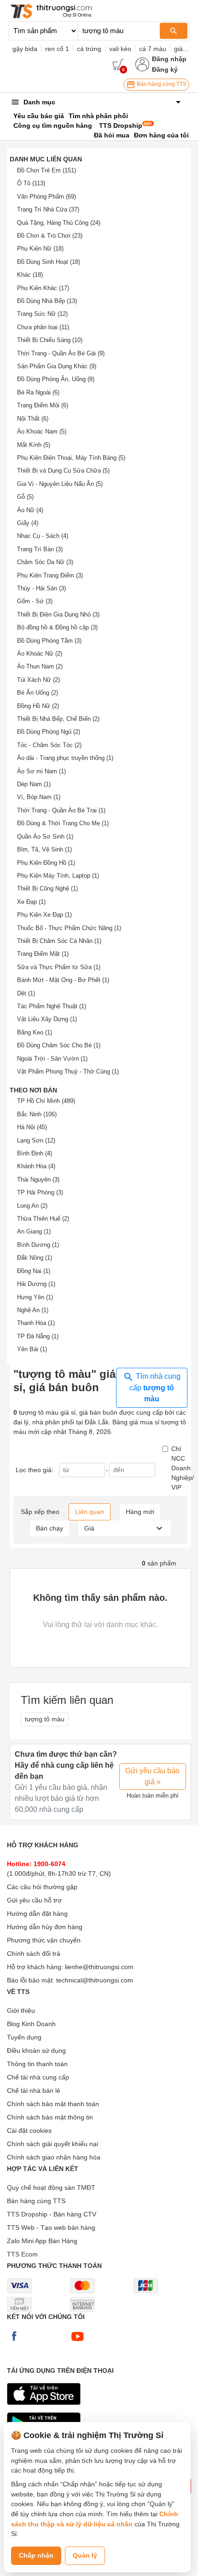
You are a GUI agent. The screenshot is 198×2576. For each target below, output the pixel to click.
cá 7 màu (153, 49)
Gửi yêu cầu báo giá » (152, 1776)
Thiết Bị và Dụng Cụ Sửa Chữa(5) (63, 471)
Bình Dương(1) (38, 1245)
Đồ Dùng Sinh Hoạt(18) (49, 262)
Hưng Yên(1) (35, 1297)
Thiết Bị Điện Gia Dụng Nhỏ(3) (58, 614)
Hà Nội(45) (32, 1127)
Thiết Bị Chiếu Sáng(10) (50, 340)
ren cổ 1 (57, 49)
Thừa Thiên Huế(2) (43, 1219)
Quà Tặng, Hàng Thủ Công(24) (59, 223)
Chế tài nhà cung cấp (38, 2077)
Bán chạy (49, 1528)
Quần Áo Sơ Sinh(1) (45, 837)
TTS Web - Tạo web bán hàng (51, 2228)
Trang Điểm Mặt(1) (43, 954)
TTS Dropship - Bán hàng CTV (52, 2214)
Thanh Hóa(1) (36, 1323)
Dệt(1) (26, 993)
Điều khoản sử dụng (36, 2051)
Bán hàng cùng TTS (161, 84)
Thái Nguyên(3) (38, 1179)
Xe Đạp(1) (31, 902)
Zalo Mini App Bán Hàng (42, 2241)
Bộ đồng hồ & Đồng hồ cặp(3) (57, 627)
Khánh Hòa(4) (36, 1166)
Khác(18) (30, 275)
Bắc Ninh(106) (37, 1114)
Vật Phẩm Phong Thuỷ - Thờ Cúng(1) (68, 1071)
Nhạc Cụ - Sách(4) (43, 536)
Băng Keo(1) (35, 1032)
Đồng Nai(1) (34, 1271)
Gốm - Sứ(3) (35, 601)
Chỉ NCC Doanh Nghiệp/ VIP (183, 1468)
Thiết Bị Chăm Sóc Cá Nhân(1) (59, 941)
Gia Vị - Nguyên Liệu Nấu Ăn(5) (60, 484)
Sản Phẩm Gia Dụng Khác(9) (57, 366)
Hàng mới (140, 1512)
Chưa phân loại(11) (43, 327)
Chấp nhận (36, 2555)
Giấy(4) (28, 523)
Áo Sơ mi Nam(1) (41, 771)
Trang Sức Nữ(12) (42, 314)
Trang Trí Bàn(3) (40, 549)
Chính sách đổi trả (34, 1953)
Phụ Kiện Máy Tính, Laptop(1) (58, 876)
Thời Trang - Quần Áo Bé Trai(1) (61, 810)
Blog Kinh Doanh (31, 2024)
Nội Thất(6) (33, 419)
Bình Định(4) (35, 1153)
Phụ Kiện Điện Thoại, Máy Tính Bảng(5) (71, 458)
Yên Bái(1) (32, 1349)
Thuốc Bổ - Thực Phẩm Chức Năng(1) (69, 928)
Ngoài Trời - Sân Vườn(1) (52, 1059)
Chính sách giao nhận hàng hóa (54, 2157)
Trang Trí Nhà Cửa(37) (48, 209)
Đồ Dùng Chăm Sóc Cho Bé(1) (59, 1045)
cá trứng (89, 49)
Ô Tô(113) (31, 183)
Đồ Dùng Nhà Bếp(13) (47, 301)
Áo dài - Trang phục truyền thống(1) (65, 758)
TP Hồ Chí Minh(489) (46, 1101)
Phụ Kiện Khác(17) (43, 288)
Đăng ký (165, 69)
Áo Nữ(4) (30, 510)
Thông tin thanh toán (37, 2064)
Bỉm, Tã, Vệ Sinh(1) (44, 849)
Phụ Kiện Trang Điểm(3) (50, 575)
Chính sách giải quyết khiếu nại (52, 2144)
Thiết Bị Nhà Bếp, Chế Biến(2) (58, 719)
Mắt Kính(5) (34, 445)
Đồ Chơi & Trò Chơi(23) (50, 236)
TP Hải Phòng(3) (40, 1192)
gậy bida (25, 49)
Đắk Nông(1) (35, 1258)
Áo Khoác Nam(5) (42, 431)
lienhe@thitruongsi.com (99, 1967)
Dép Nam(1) (34, 784)
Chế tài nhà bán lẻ (34, 2091)
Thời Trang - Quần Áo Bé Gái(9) (61, 353)
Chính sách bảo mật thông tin (50, 2117)
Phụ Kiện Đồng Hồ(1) (46, 863)
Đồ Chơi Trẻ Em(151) (47, 170)
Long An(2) (32, 1206)
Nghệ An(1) (33, 1310)
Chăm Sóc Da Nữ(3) (45, 562)
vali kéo (120, 49)
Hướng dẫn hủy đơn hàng (45, 1927)
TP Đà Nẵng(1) (38, 1336)
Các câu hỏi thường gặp (42, 1887)
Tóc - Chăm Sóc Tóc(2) (49, 745)
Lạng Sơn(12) (36, 1140)
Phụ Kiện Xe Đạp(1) (44, 915)
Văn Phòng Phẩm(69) (47, 197)
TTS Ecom (22, 2254)
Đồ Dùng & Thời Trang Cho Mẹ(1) (63, 823)
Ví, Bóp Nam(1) (39, 797)
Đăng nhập (169, 59)
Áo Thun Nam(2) (40, 666)
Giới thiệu (21, 2011)
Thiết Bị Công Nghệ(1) (47, 888)
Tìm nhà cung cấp (155, 1388)
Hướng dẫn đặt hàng (37, 1913)
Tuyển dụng (24, 2037)
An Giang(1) (34, 1231)
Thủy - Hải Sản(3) (41, 588)
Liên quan (90, 1512)
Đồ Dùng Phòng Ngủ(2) (49, 732)
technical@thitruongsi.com (95, 1980)
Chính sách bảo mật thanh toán (53, 2104)
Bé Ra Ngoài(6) (38, 392)
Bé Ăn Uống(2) (38, 693)
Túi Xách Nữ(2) (38, 680)
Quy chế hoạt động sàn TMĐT (51, 2188)
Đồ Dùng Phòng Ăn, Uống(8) (56, 379)
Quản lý (85, 2555)
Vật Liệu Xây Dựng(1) (47, 1019)
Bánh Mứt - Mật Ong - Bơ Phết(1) (63, 980)
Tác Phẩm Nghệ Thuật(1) (52, 1006)
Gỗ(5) (25, 497)
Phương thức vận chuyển (44, 1940)
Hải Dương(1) (36, 1284)
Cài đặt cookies (29, 2130)
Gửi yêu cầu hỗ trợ (34, 1900)
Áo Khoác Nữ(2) (40, 654)
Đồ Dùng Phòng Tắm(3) (49, 641)
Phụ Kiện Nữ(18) (40, 248)
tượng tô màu (45, 1719)
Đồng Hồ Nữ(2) (38, 706)
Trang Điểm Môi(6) (43, 405)
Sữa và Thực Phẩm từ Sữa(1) (59, 967)
